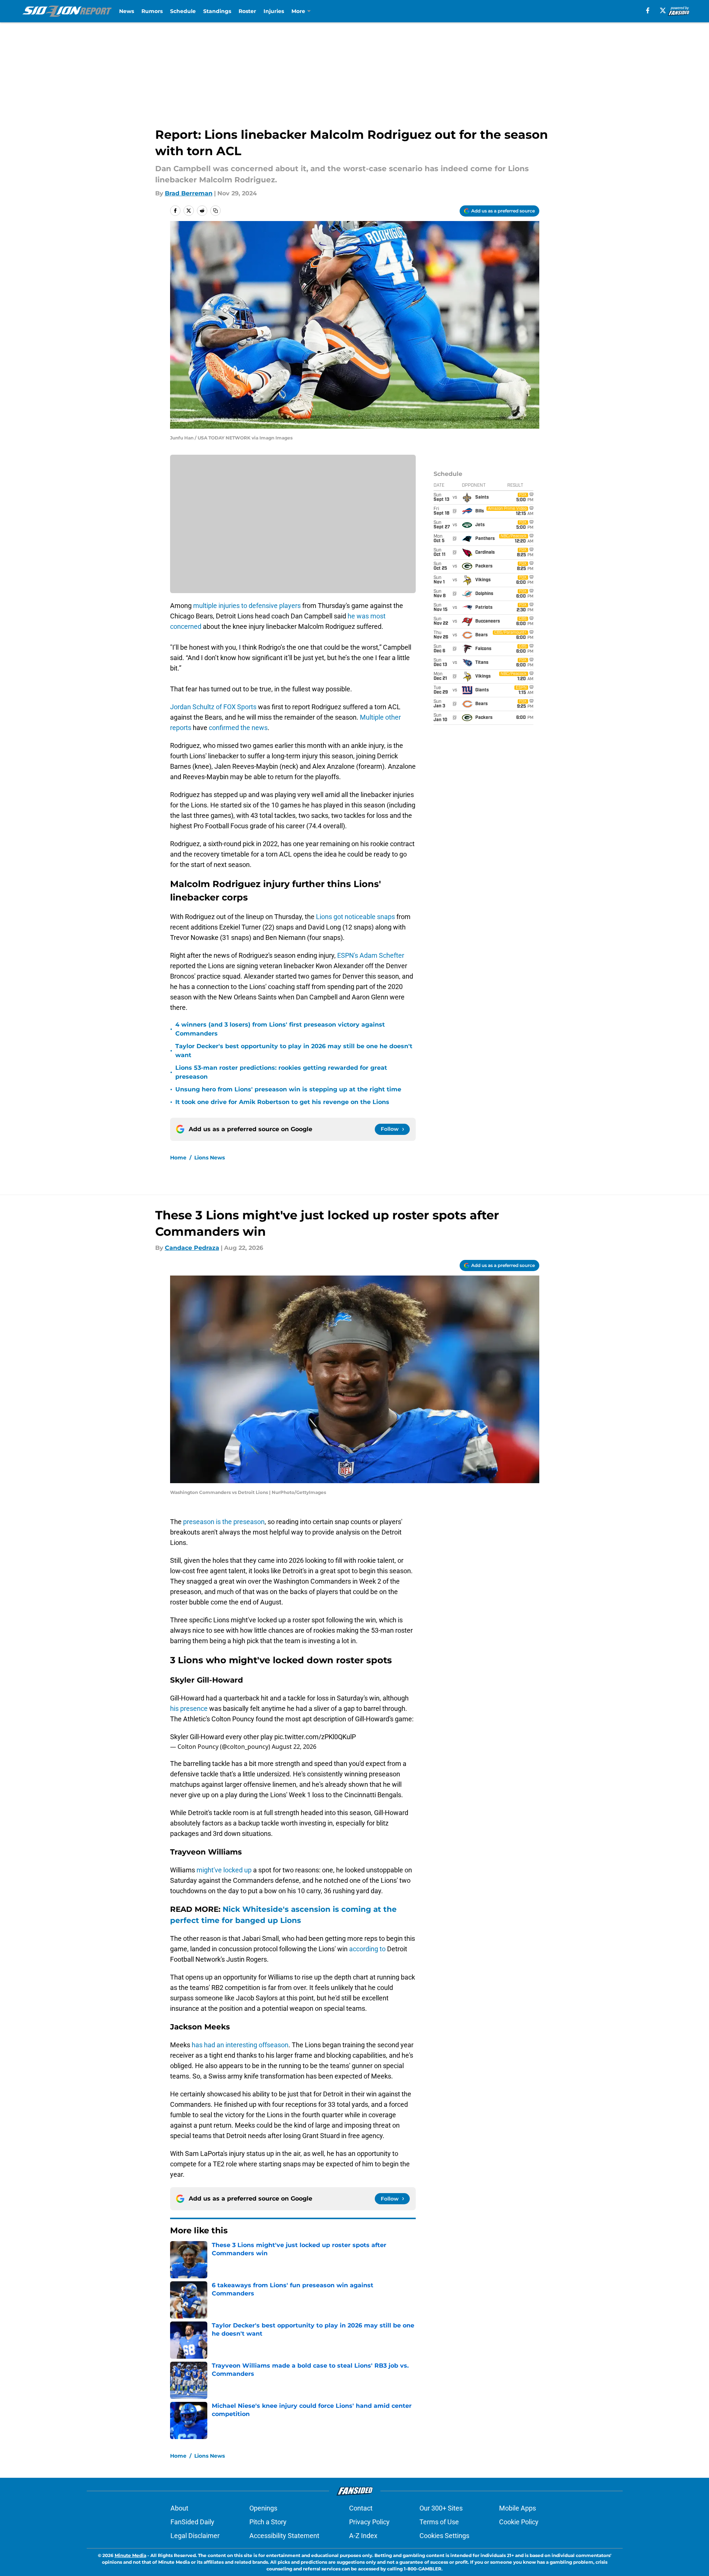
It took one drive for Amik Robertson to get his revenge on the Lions (282, 1102)
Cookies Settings (444, 2536)
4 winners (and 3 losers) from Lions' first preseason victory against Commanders (280, 1029)
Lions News (210, 1158)
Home (178, 1158)
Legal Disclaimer (195, 2536)
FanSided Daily (192, 2522)
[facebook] (648, 10)
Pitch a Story (268, 2522)
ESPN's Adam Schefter (371, 955)
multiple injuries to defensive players (247, 606)
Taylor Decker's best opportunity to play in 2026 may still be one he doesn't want (294, 1051)
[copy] (215, 211)
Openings (263, 2508)
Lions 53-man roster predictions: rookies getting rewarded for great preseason (281, 1072)
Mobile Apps (518, 2508)
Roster (247, 11)
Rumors (152, 11)
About (179, 2508)
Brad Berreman (189, 193)
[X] (663, 10)
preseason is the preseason (224, 1522)
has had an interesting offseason (240, 2045)
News (127, 11)
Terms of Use (439, 2522)
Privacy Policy (369, 2522)
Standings (217, 11)
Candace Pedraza (192, 1248)
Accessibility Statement (284, 2536)
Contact (361, 2508)
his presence (189, 1708)
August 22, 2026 (294, 1747)
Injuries (274, 11)
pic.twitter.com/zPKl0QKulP (315, 1737)
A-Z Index (363, 2536)
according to (367, 1949)
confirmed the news (238, 728)
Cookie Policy (519, 2522)
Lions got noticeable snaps (356, 917)
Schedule (183, 11)
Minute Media (130, 2555)
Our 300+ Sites (441, 2508)
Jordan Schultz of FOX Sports (213, 707)
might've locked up (224, 1870)
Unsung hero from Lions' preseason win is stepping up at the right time (288, 1089)
